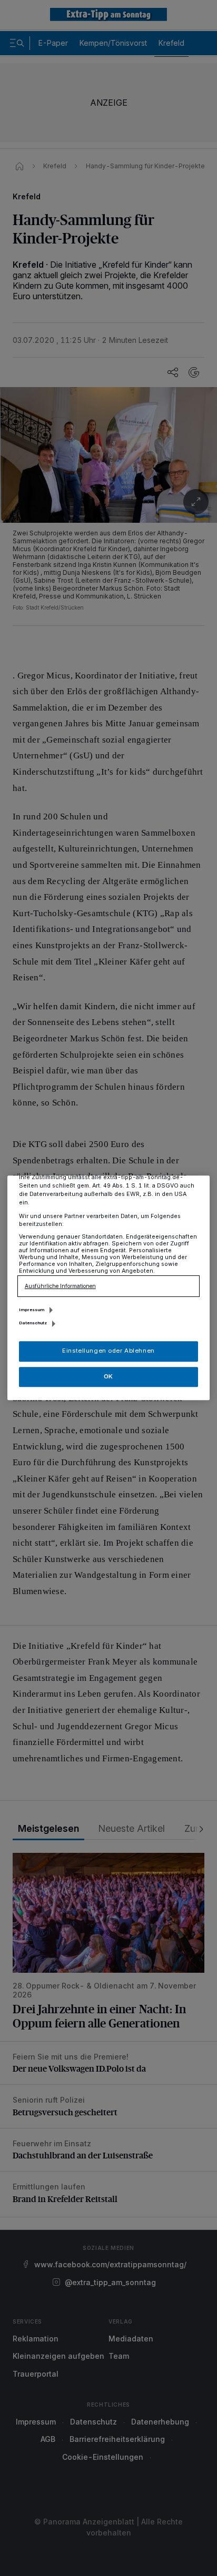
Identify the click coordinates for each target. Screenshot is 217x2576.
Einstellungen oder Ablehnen (108, 1351)
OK (108, 1376)
